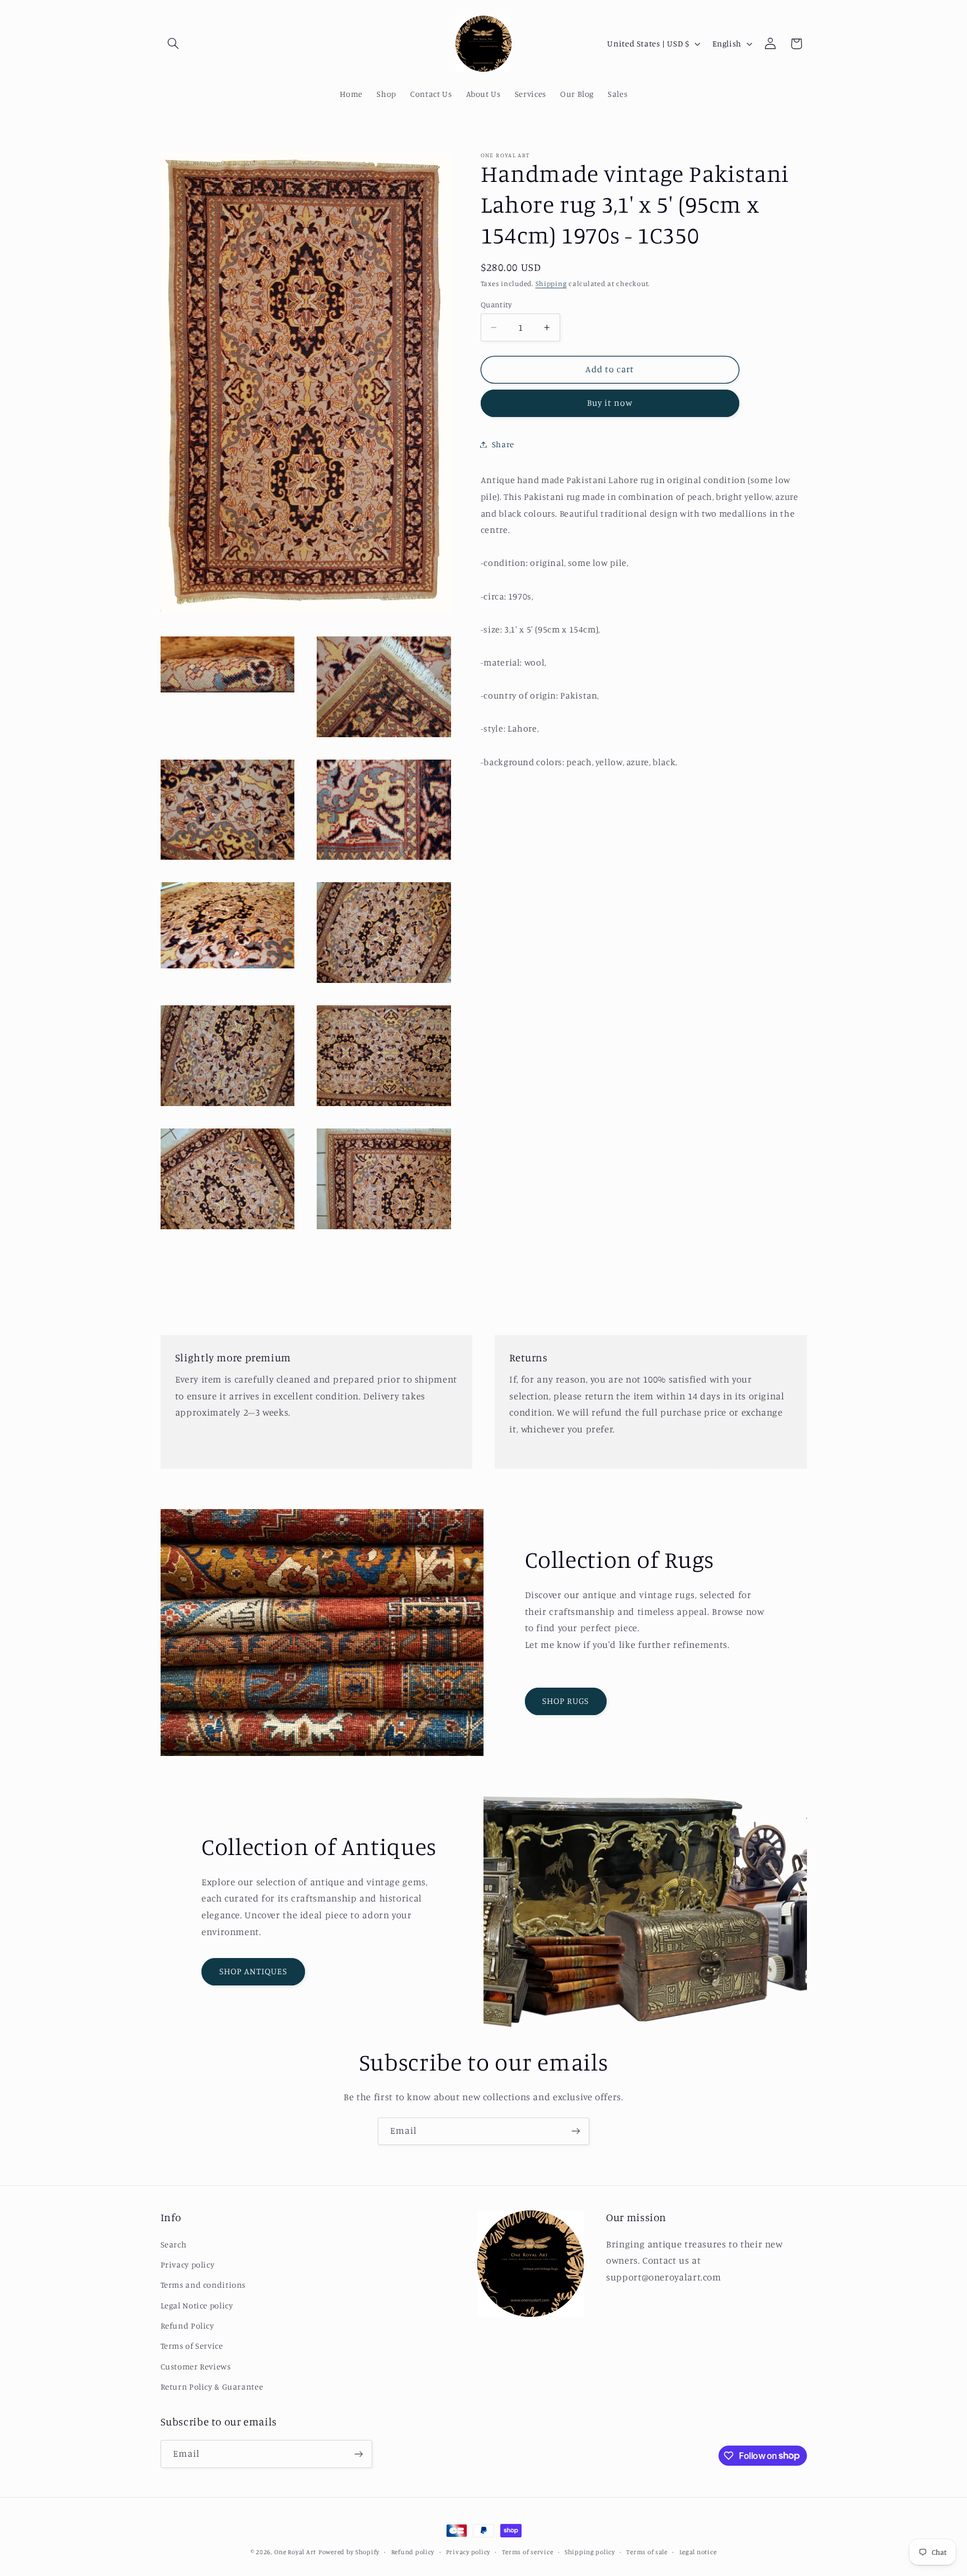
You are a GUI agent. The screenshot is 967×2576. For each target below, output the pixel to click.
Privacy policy (188, 2264)
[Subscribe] (576, 2131)
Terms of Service (192, 2346)
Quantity (496, 305)
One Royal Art (295, 2552)
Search (174, 2244)
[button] (173, 44)
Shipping (551, 284)
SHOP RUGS (565, 1701)
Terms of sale (647, 2552)
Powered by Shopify (349, 2552)
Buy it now (610, 403)
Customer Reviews (196, 2366)
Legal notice (698, 2552)
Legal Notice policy (197, 2305)
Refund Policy (187, 2326)
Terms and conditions (203, 2285)
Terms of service (528, 2552)
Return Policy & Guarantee (212, 2387)
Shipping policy (590, 2552)
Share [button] (503, 444)
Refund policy (413, 2552)
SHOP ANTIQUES (254, 1971)
